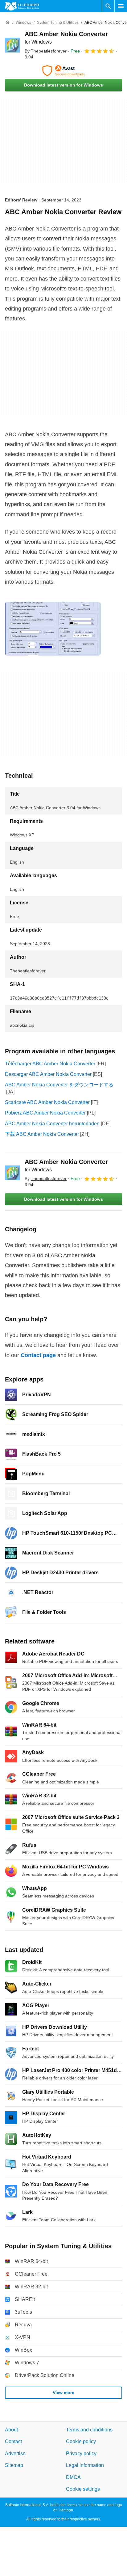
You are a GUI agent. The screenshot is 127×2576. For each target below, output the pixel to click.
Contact (13, 2442)
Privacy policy (81, 2453)
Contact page (38, 1355)
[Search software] (108, 6)
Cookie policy (81, 2442)
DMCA (73, 2477)
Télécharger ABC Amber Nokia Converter (50, 1064)
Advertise (15, 2453)
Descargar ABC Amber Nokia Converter (48, 1074)
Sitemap (14, 2465)
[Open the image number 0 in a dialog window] (53, 629)
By (46, 51)
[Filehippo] (22, 6)
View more (63, 2392)
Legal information (85, 2465)
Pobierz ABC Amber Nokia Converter (45, 1113)
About (11, 2430)
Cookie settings (83, 2489)
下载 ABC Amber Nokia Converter (42, 1134)
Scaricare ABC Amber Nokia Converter (47, 1102)
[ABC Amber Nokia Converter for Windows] (12, 45)
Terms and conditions (89, 2430)
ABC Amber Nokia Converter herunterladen (52, 1124)
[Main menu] (121, 6)
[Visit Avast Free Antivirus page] (63, 71)
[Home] (7, 23)
